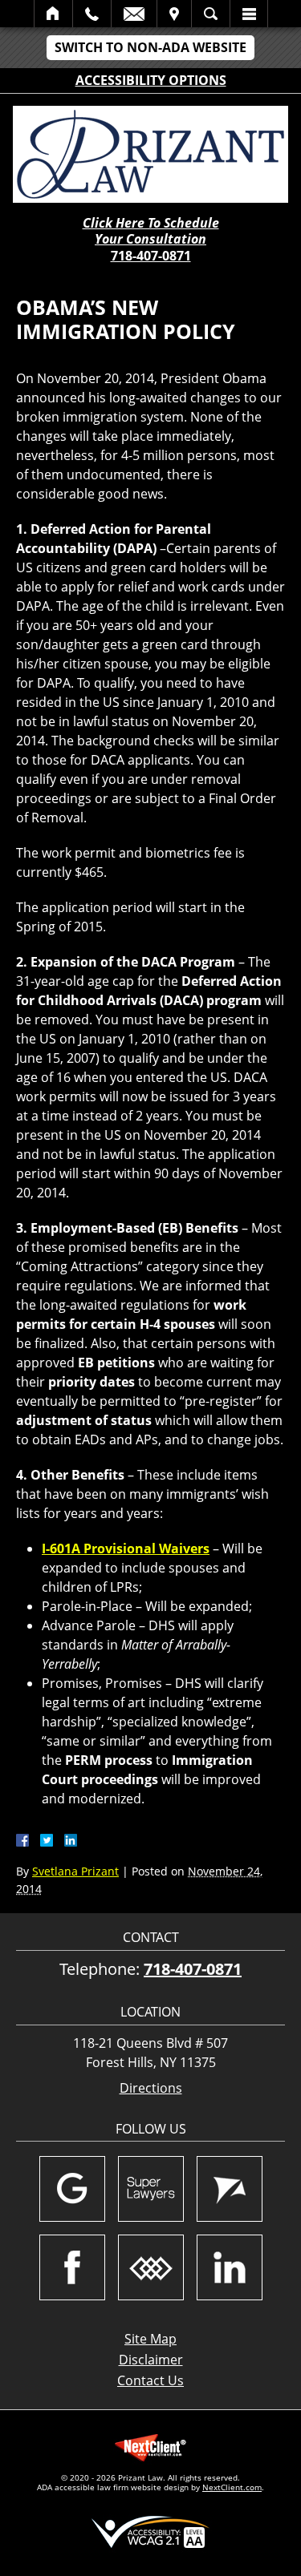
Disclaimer (151, 2360)
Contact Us (150, 2380)
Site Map (150, 2339)
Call (92, 14)
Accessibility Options (151, 80)
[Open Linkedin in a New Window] (230, 2267)
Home (53, 14)
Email (134, 14)
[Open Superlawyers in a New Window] (151, 2189)
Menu (249, 14)
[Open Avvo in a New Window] (230, 2189)
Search (211, 14)
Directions (151, 2088)
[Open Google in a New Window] (72, 2189)
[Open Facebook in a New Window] (72, 2267)
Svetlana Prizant (75, 1871)
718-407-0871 (151, 256)
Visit (174, 14)
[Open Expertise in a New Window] (151, 2267)
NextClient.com (232, 2487)
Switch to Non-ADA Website (150, 47)
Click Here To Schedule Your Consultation (151, 232)
